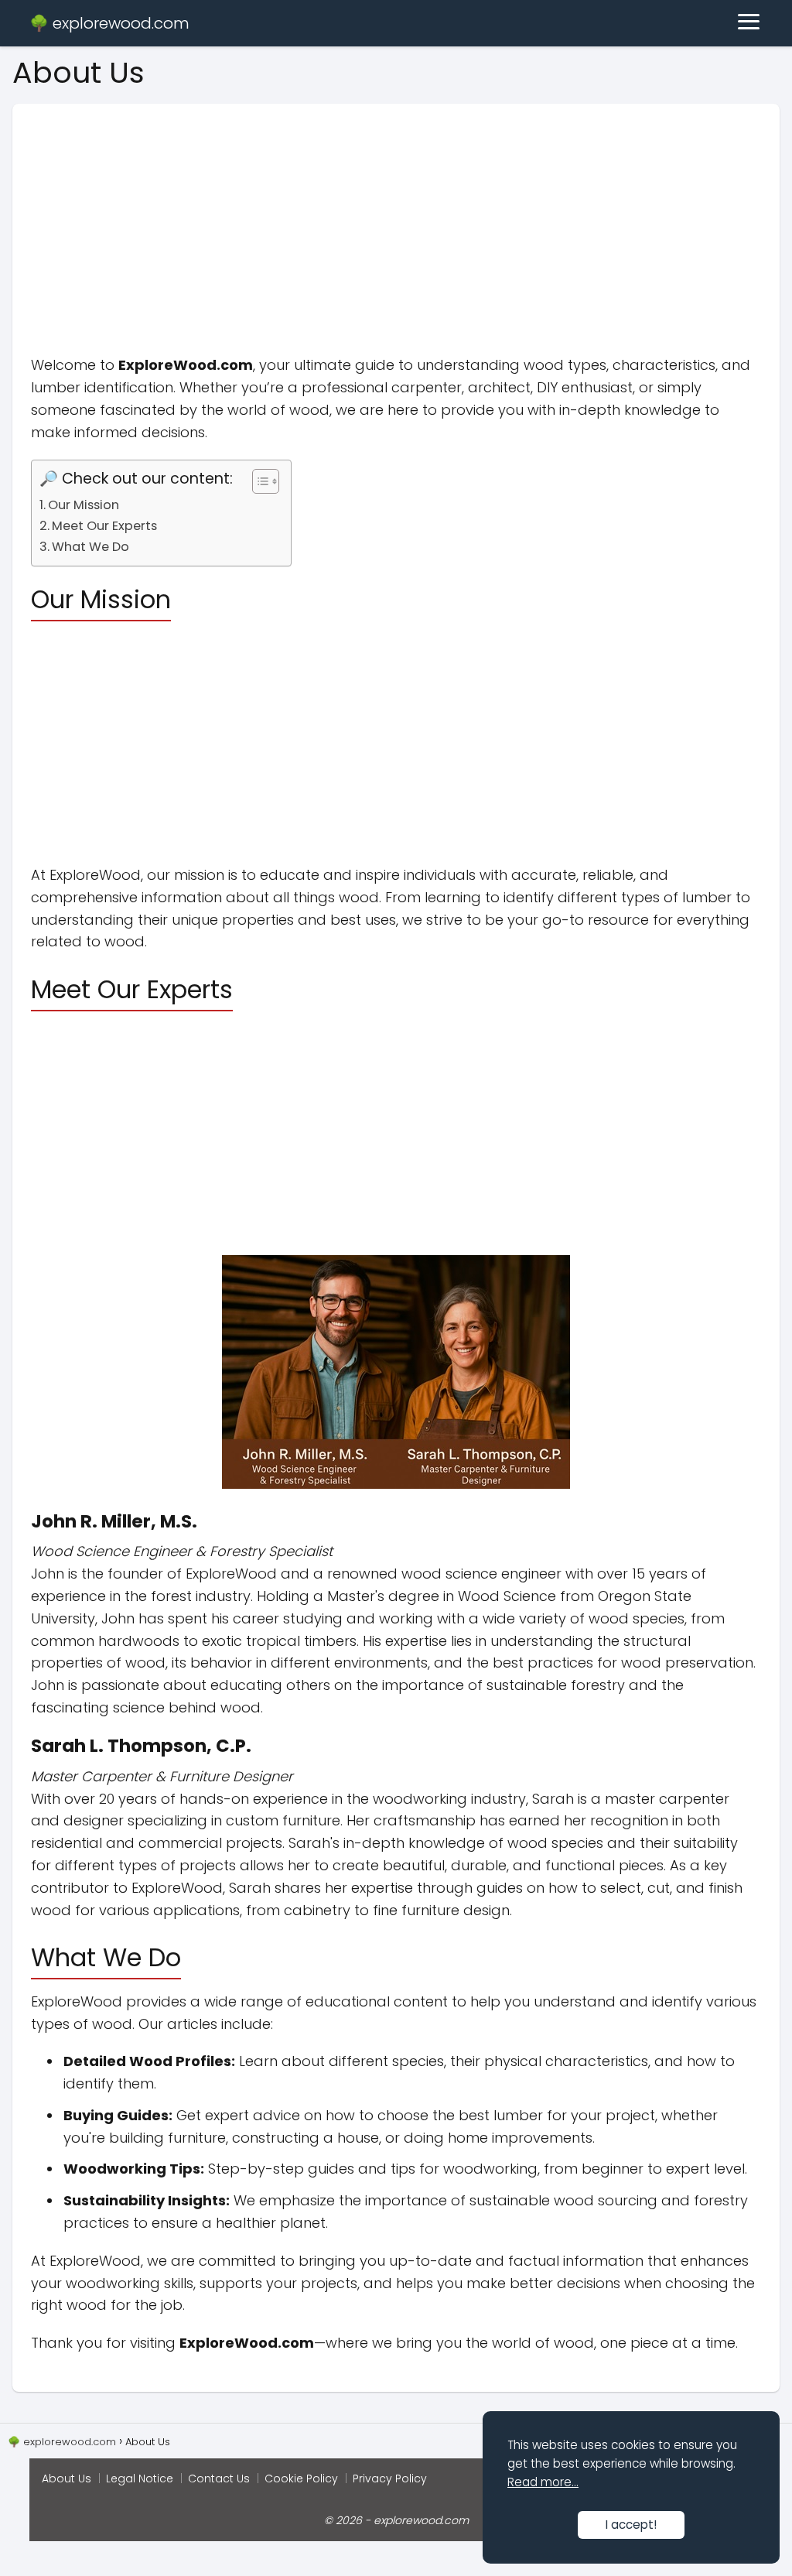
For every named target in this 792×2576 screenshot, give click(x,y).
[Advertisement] (396, 212)
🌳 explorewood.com (109, 23)
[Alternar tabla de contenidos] (258, 481)
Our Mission (84, 505)
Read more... (543, 2482)
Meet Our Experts (104, 526)
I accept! (631, 2525)
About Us (67, 2479)
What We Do (90, 547)
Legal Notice (140, 2479)
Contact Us (219, 2479)
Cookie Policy (301, 2479)
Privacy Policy (390, 2479)
